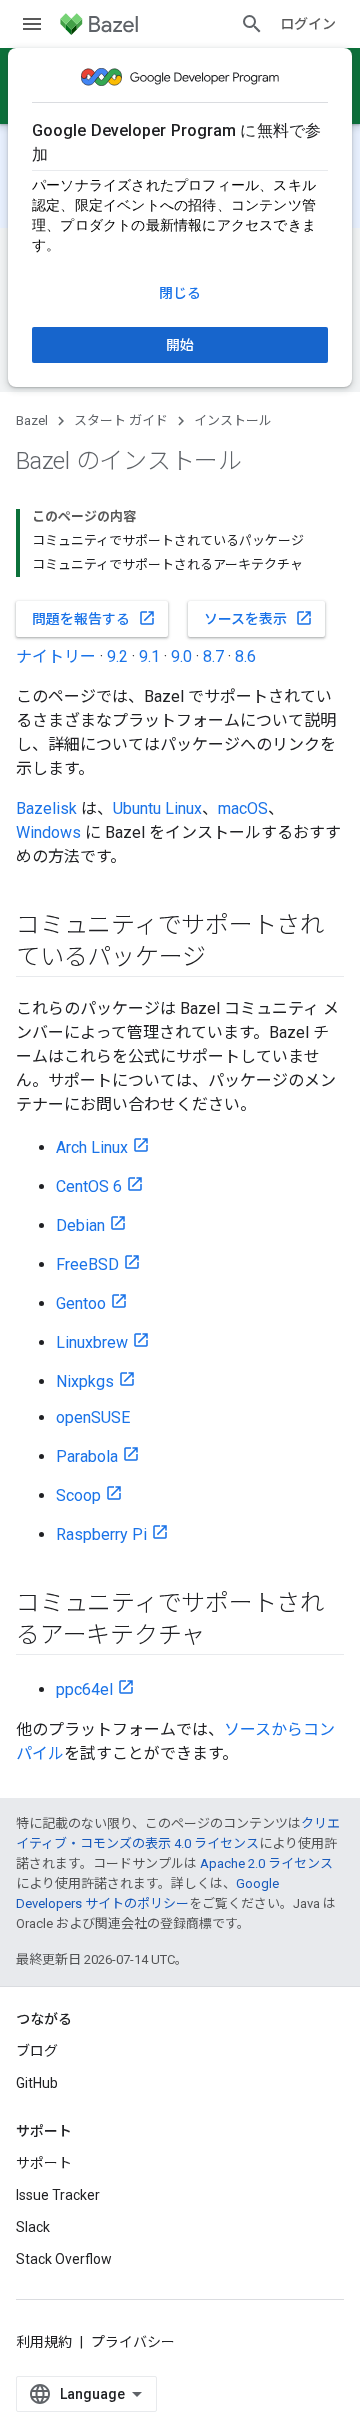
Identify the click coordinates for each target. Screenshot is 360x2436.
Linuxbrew (92, 1342)
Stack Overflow (64, 2259)
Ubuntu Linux (157, 808)
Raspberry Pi (101, 1534)
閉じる (180, 293)
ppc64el (84, 1689)
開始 (180, 345)
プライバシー (133, 2342)
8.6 (245, 656)
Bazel (32, 420)
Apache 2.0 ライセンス (266, 1863)
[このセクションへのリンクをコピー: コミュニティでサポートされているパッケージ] (226, 959)
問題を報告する (94, 618)
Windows (48, 832)
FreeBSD (87, 1264)
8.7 (213, 656)
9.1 (149, 656)
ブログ (37, 2051)
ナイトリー (56, 656)
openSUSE (93, 1417)
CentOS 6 (89, 1186)
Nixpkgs (85, 1381)
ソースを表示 (258, 618)
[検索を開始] (252, 24)
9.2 (117, 656)
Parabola (87, 1456)
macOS (243, 808)
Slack (33, 2227)
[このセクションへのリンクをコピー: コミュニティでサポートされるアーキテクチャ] (225, 1637)
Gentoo (81, 1303)
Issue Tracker (58, 2195)
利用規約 (44, 2342)
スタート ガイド (121, 420)
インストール (233, 420)
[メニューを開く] (32, 24)
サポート (44, 2163)
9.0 (181, 656)
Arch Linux (92, 1147)
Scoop (78, 1495)
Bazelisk (46, 808)
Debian (80, 1225)
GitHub (37, 2083)
